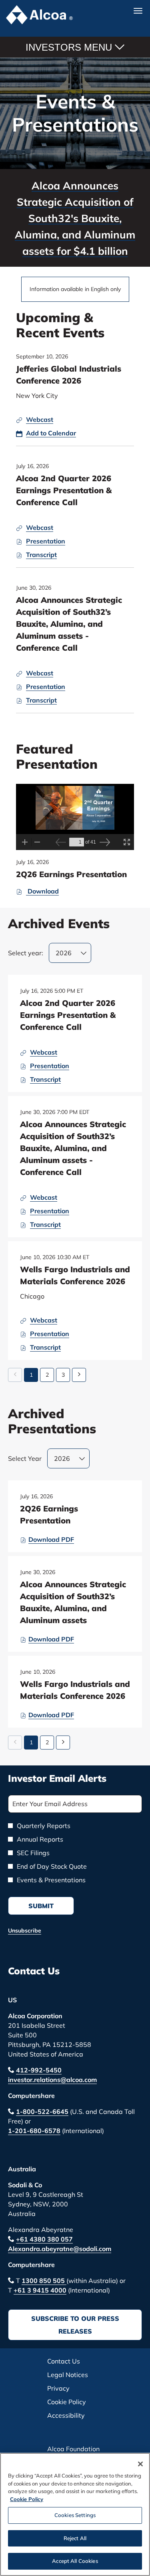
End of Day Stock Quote (52, 1866)
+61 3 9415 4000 (40, 2290)
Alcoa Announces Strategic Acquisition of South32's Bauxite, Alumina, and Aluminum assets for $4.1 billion (75, 218)
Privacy (70, 2388)
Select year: (26, 953)
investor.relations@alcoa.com (52, 2080)
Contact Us (34, 1971)
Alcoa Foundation (75, 2449)
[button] (46, 433)
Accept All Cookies (75, 2561)
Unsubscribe (25, 1931)
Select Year (25, 1458)
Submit (41, 1906)
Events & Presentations (51, 1880)
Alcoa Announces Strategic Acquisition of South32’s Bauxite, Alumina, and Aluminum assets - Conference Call (69, 624)
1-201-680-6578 (34, 2131)
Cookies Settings (75, 2515)
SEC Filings (33, 1853)
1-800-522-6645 (42, 2112)
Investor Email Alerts (57, 1778)
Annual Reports (40, 1839)
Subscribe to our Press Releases (75, 2325)
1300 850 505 (44, 2281)
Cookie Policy (75, 2402)
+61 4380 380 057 (44, 2239)
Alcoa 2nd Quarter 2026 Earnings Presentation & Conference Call (64, 490)
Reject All (75, 2538)
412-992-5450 (39, 2070)
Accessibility (75, 2416)
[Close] (140, 2464)
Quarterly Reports (44, 1826)
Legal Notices (75, 2375)
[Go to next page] (79, 1375)
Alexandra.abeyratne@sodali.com (60, 2249)
